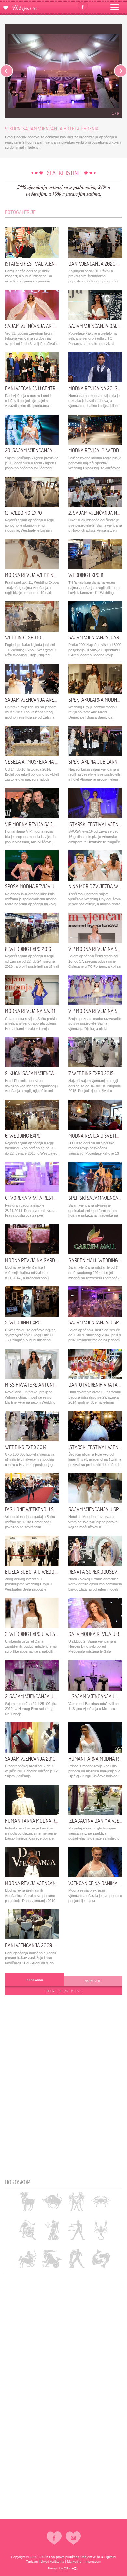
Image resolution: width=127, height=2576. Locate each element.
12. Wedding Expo (23, 513)
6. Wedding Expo (23, 1136)
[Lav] (28, 2230)
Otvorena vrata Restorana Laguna (45, 1198)
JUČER (49, 1991)
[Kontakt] (73, 2538)
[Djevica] (52, 2230)
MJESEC (77, 1991)
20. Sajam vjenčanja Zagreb (37, 450)
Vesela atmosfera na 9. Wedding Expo (48, 762)
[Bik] (52, 2201)
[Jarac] (52, 2259)
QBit (67, 2568)
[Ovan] (28, 2201)
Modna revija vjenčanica (34, 1883)
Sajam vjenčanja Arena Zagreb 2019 (46, 326)
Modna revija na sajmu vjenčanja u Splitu (54, 1011)
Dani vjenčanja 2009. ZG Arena (40, 1945)
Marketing (74, 2562)
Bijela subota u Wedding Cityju (41, 1572)
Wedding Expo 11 (86, 575)
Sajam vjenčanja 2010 (30, 1759)
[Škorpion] (101, 2230)
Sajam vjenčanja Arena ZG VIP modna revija (55, 700)
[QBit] (75, 2569)
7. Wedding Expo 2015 (91, 1073)
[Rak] (101, 2201)
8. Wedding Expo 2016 (28, 949)
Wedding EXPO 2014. (26, 1447)
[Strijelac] (28, 2259)
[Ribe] (101, 2259)
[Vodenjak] (76, 2259)
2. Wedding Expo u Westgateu (38, 1634)
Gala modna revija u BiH (96, 1634)
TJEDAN (63, 1991)
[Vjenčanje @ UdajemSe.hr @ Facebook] (83, 7)
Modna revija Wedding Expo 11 (38, 575)
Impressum (93, 2562)
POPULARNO (34, 1980)
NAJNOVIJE (93, 1981)
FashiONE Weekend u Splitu (35, 1509)
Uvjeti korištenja (52, 2562)
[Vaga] (76, 2230)
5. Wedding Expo (23, 1322)
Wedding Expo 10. (24, 637)
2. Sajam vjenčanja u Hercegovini (43, 1696)
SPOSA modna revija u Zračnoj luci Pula (50, 886)
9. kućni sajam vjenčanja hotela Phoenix (52, 1073)
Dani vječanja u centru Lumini (39, 388)
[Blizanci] (76, 2201)
